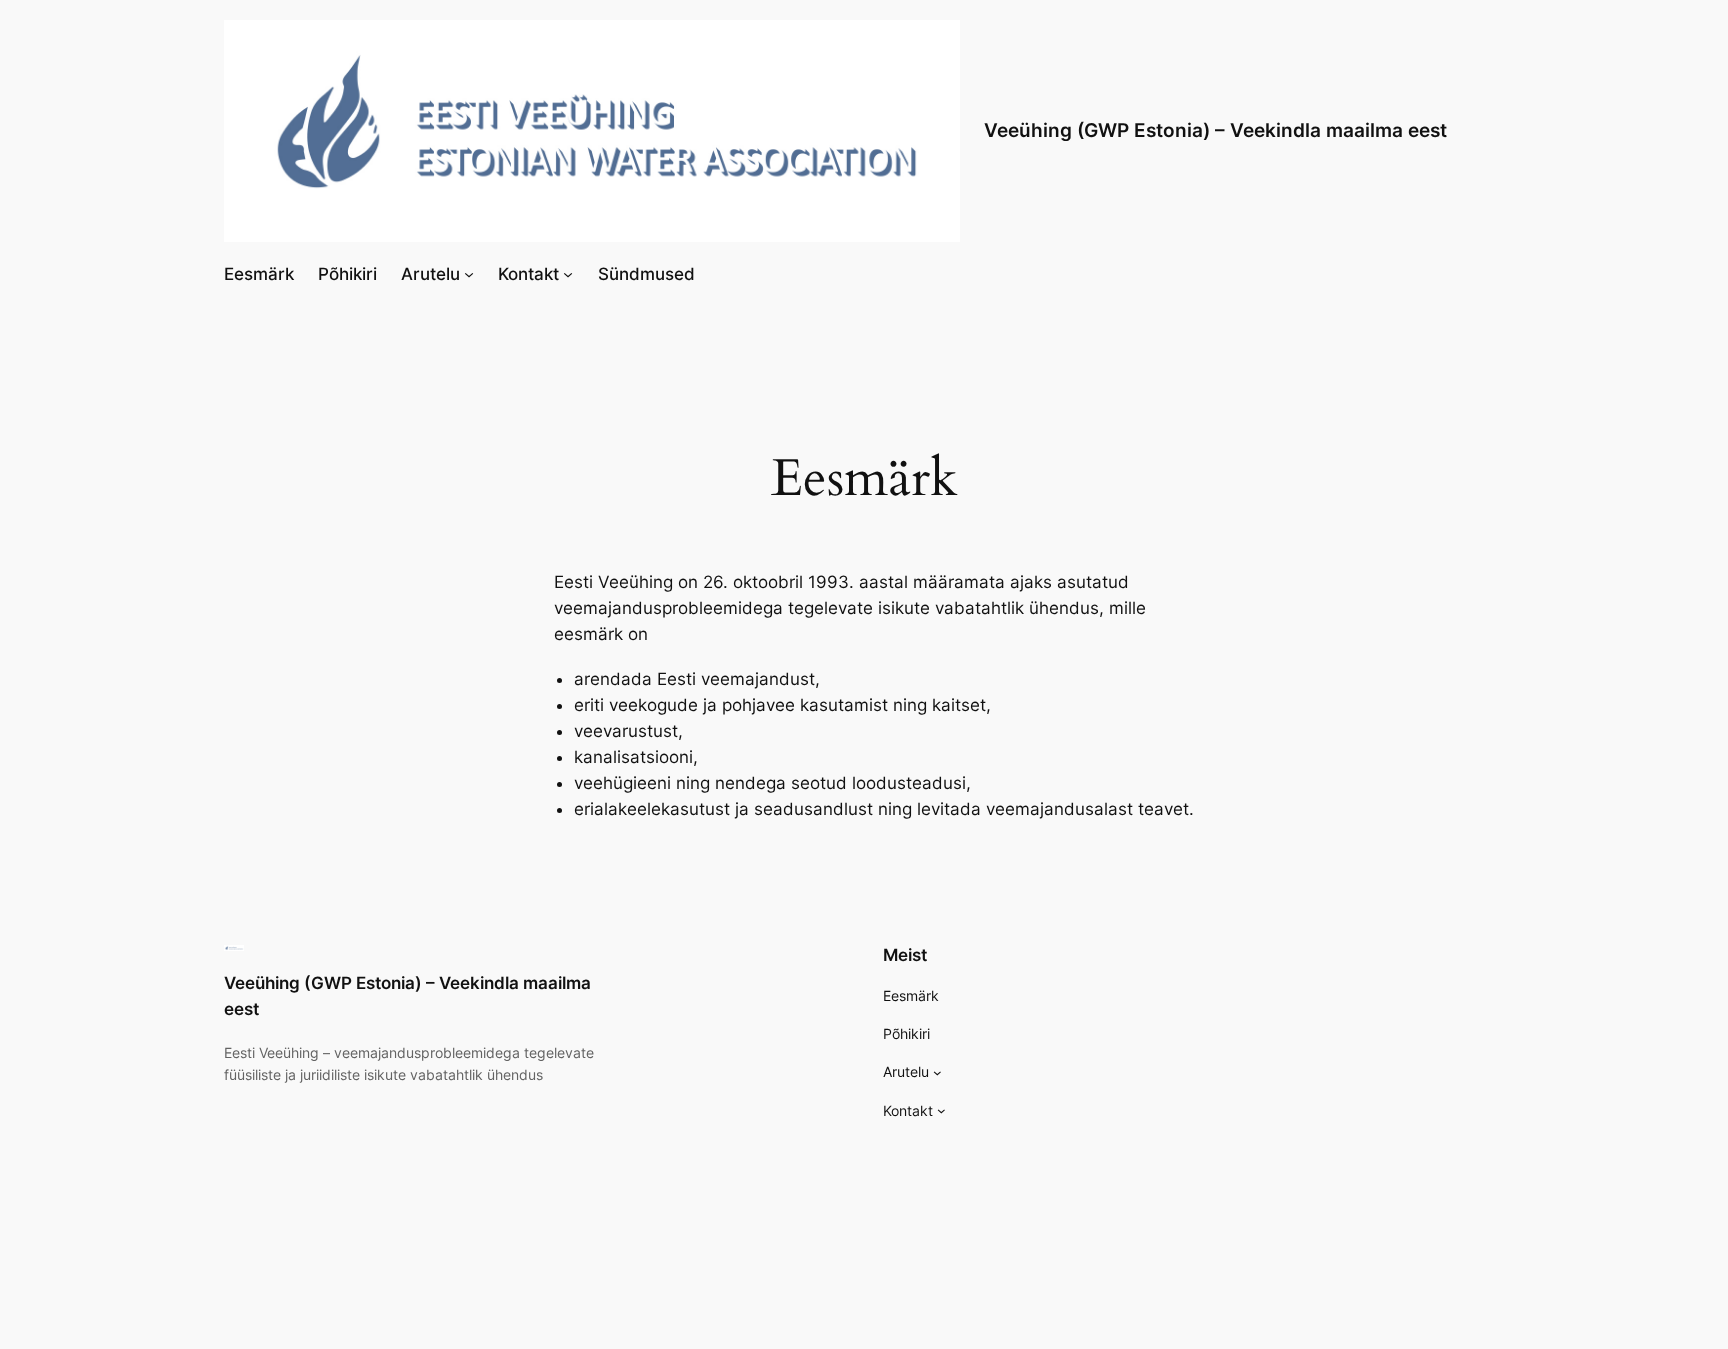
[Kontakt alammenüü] (568, 274)
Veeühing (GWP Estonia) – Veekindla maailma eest (1215, 130)
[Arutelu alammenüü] (469, 274)
